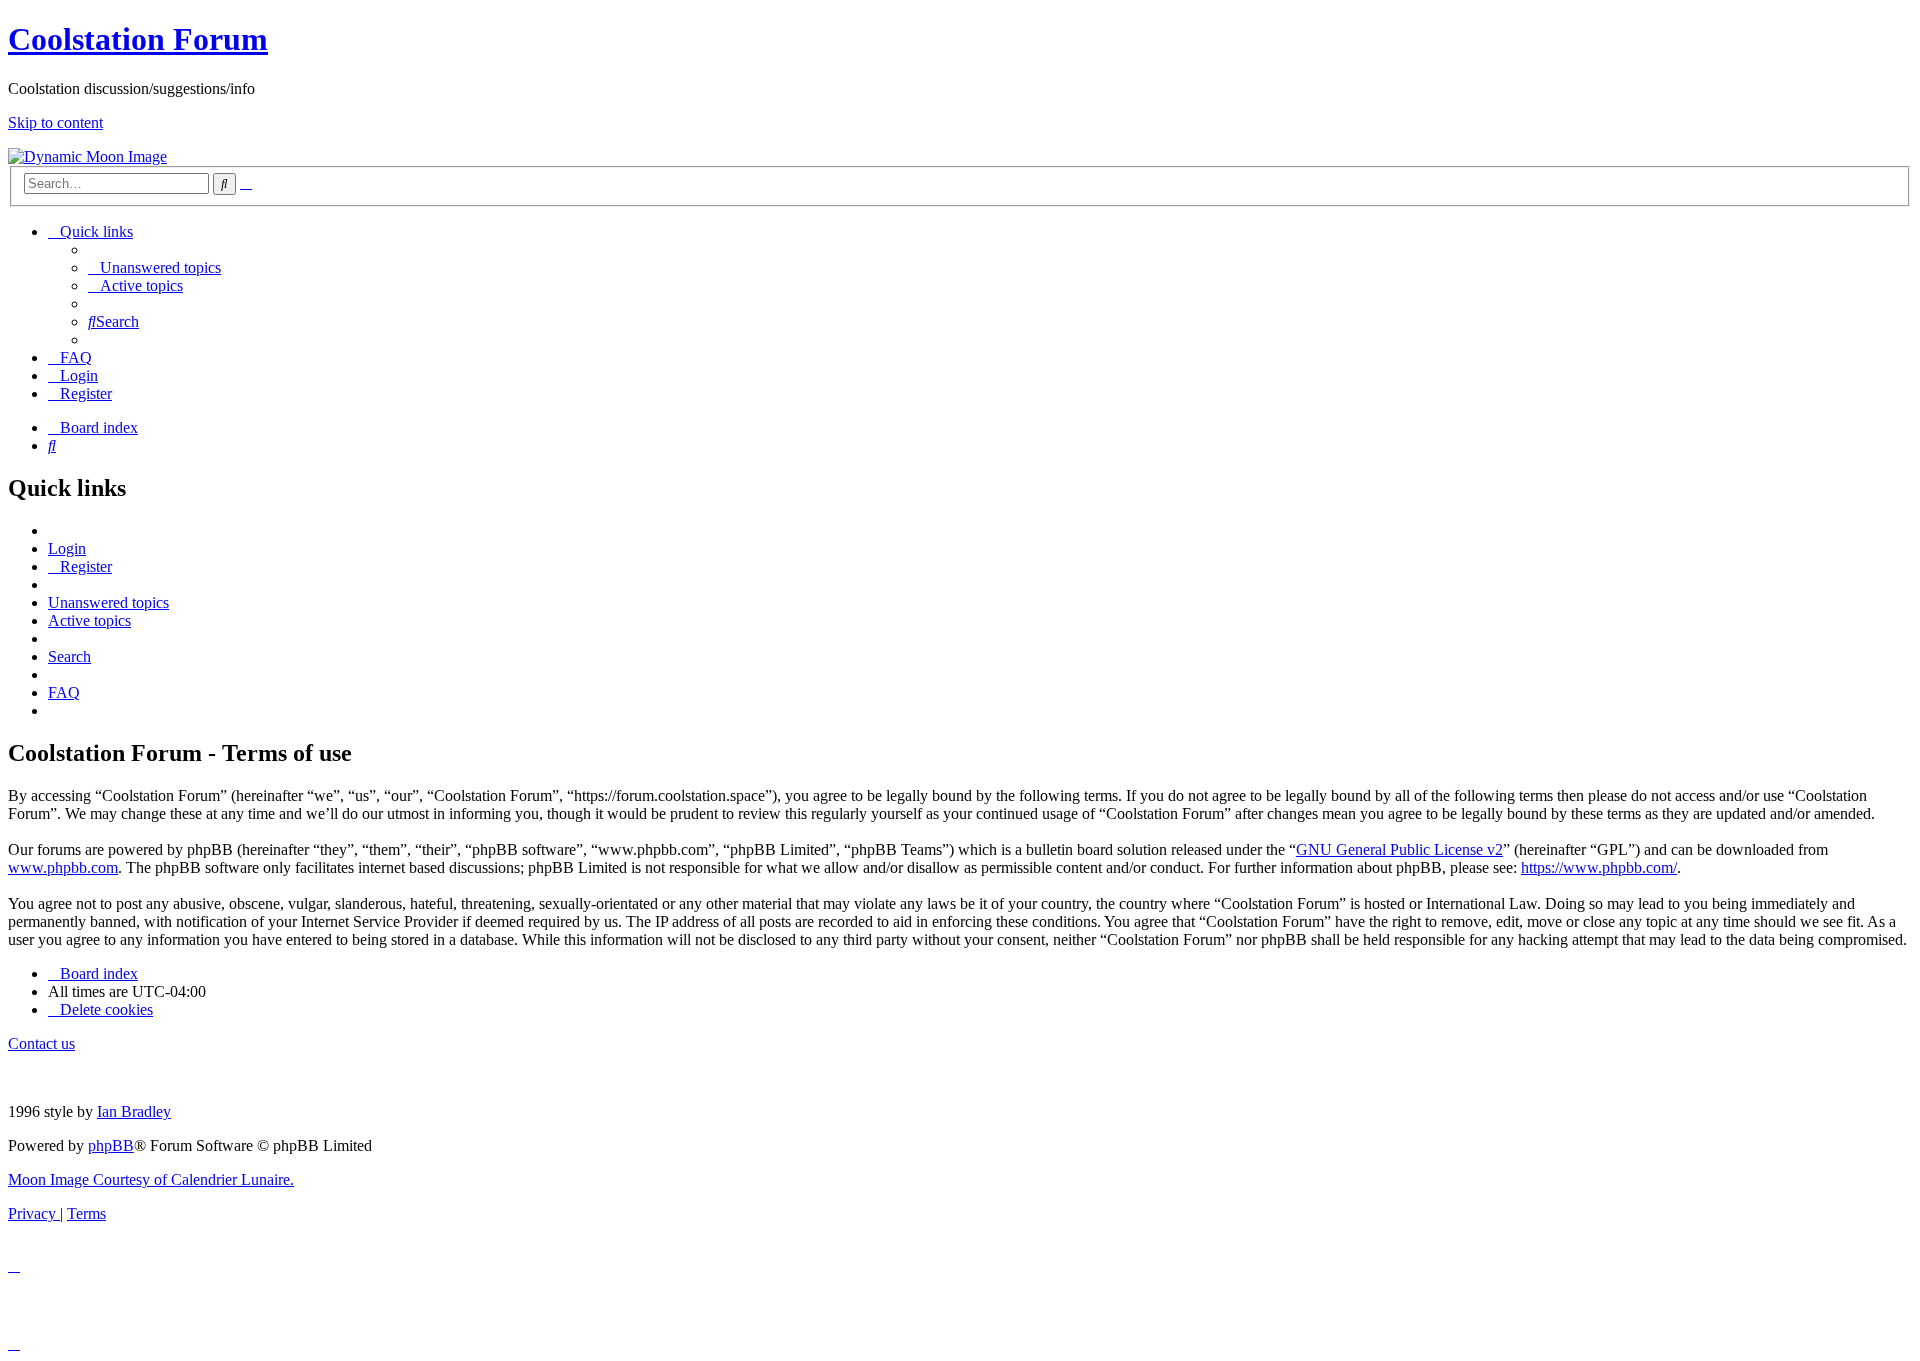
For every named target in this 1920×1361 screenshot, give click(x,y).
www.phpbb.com (63, 867)
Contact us (41, 1043)
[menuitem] (154, 267)
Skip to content (55, 122)
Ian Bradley (134, 1111)
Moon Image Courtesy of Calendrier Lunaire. (151, 1179)
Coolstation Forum (138, 39)
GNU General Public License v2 (1399, 849)
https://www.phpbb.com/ (1599, 867)
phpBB (111, 1145)
